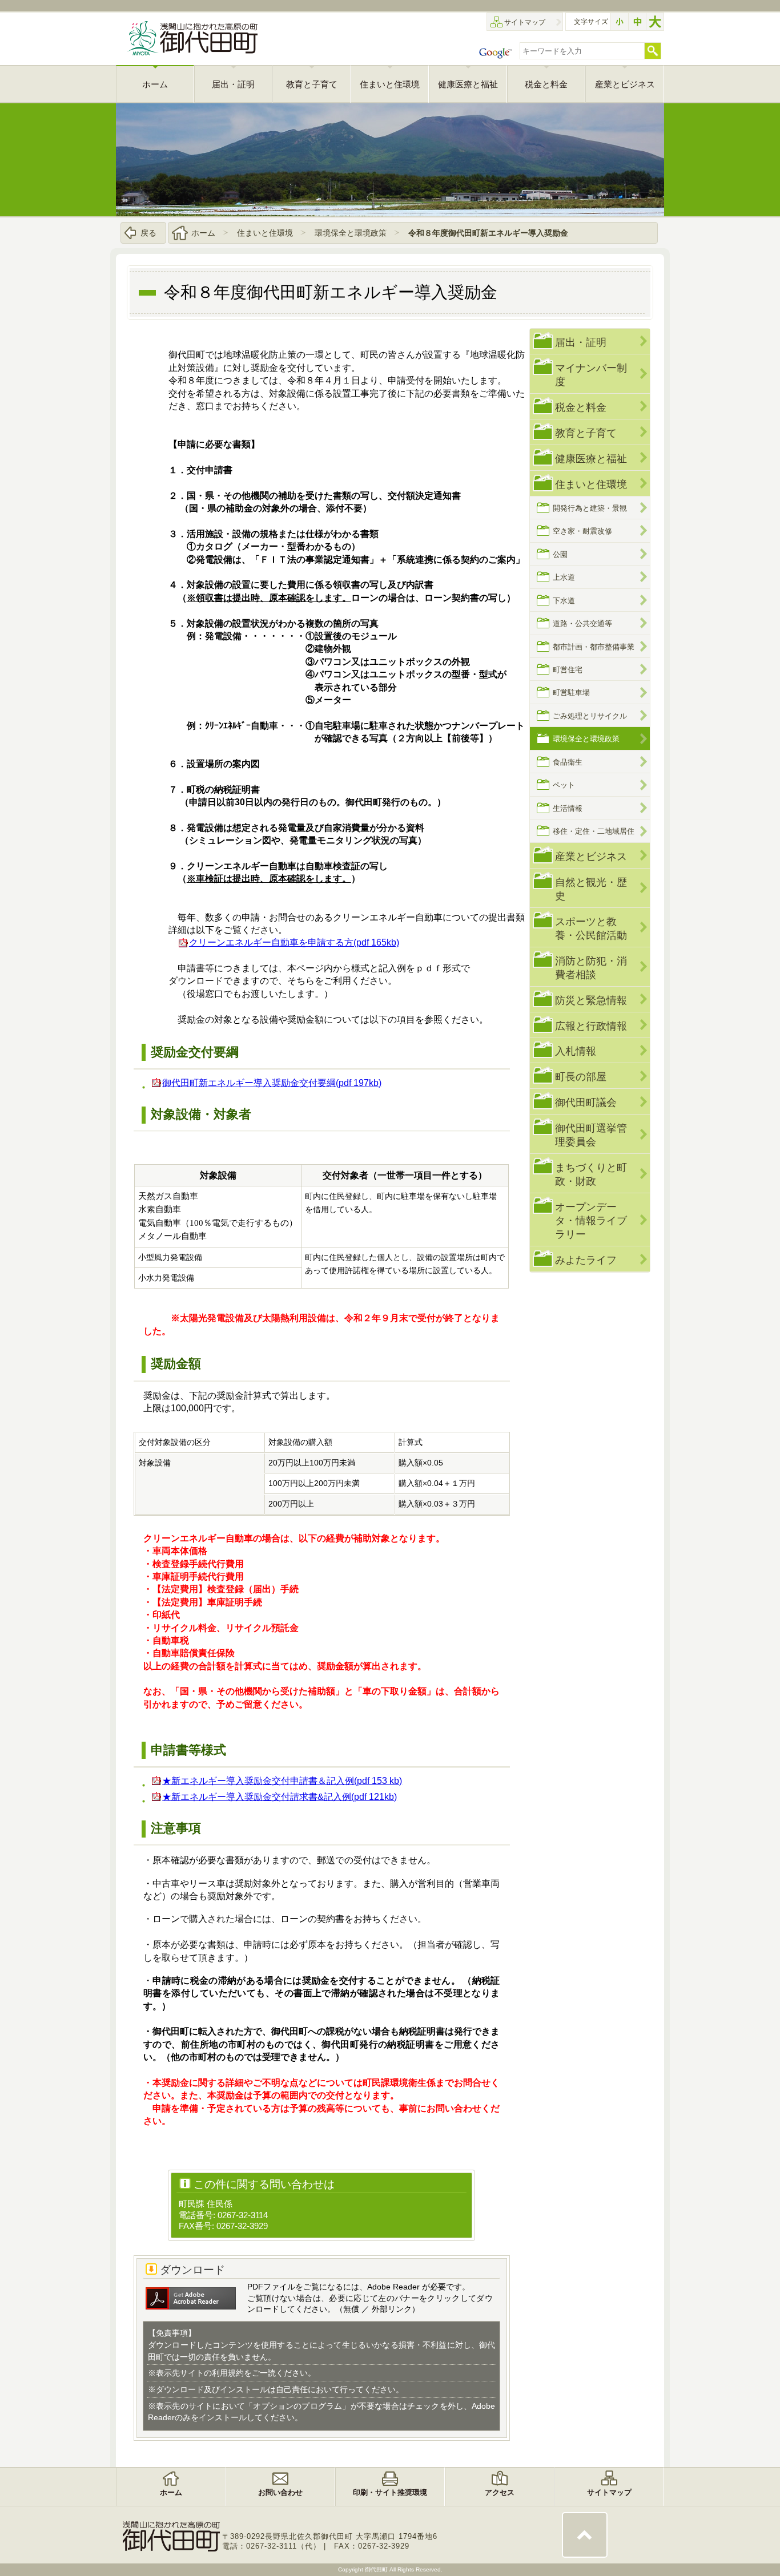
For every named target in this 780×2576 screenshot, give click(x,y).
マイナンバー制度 (591, 375)
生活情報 (568, 808)
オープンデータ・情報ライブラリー (591, 1220)
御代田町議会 (586, 1102)
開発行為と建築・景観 (590, 508)
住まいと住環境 (265, 233)
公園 (560, 554)
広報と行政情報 (591, 1026)
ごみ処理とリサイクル (590, 716)
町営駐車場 (571, 693)
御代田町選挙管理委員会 (591, 1135)
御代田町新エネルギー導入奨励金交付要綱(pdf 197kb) (272, 1083)
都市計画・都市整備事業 (594, 647)
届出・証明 (581, 342)
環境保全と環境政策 (351, 233)
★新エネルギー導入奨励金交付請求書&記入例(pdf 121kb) (280, 1797)
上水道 (564, 577)
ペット (564, 785)
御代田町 (377, 2569)
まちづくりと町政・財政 (591, 1174)
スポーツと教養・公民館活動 (591, 928)
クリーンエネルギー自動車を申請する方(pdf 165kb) (294, 942)
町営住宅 (568, 670)
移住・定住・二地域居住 (594, 831)
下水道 (564, 601)
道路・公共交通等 (582, 623)
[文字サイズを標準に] (637, 22)
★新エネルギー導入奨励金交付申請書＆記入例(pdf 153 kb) (282, 1781)
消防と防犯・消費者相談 (591, 968)
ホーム (203, 233)
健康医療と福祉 (591, 459)
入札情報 (576, 1051)
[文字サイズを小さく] (620, 22)
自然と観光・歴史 (591, 889)
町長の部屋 (581, 1077)
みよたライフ (586, 1260)
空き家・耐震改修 (582, 531)
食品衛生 (568, 762)
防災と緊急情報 (591, 1000)
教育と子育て (586, 433)
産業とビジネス (591, 856)
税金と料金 (581, 407)
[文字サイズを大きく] (655, 22)
